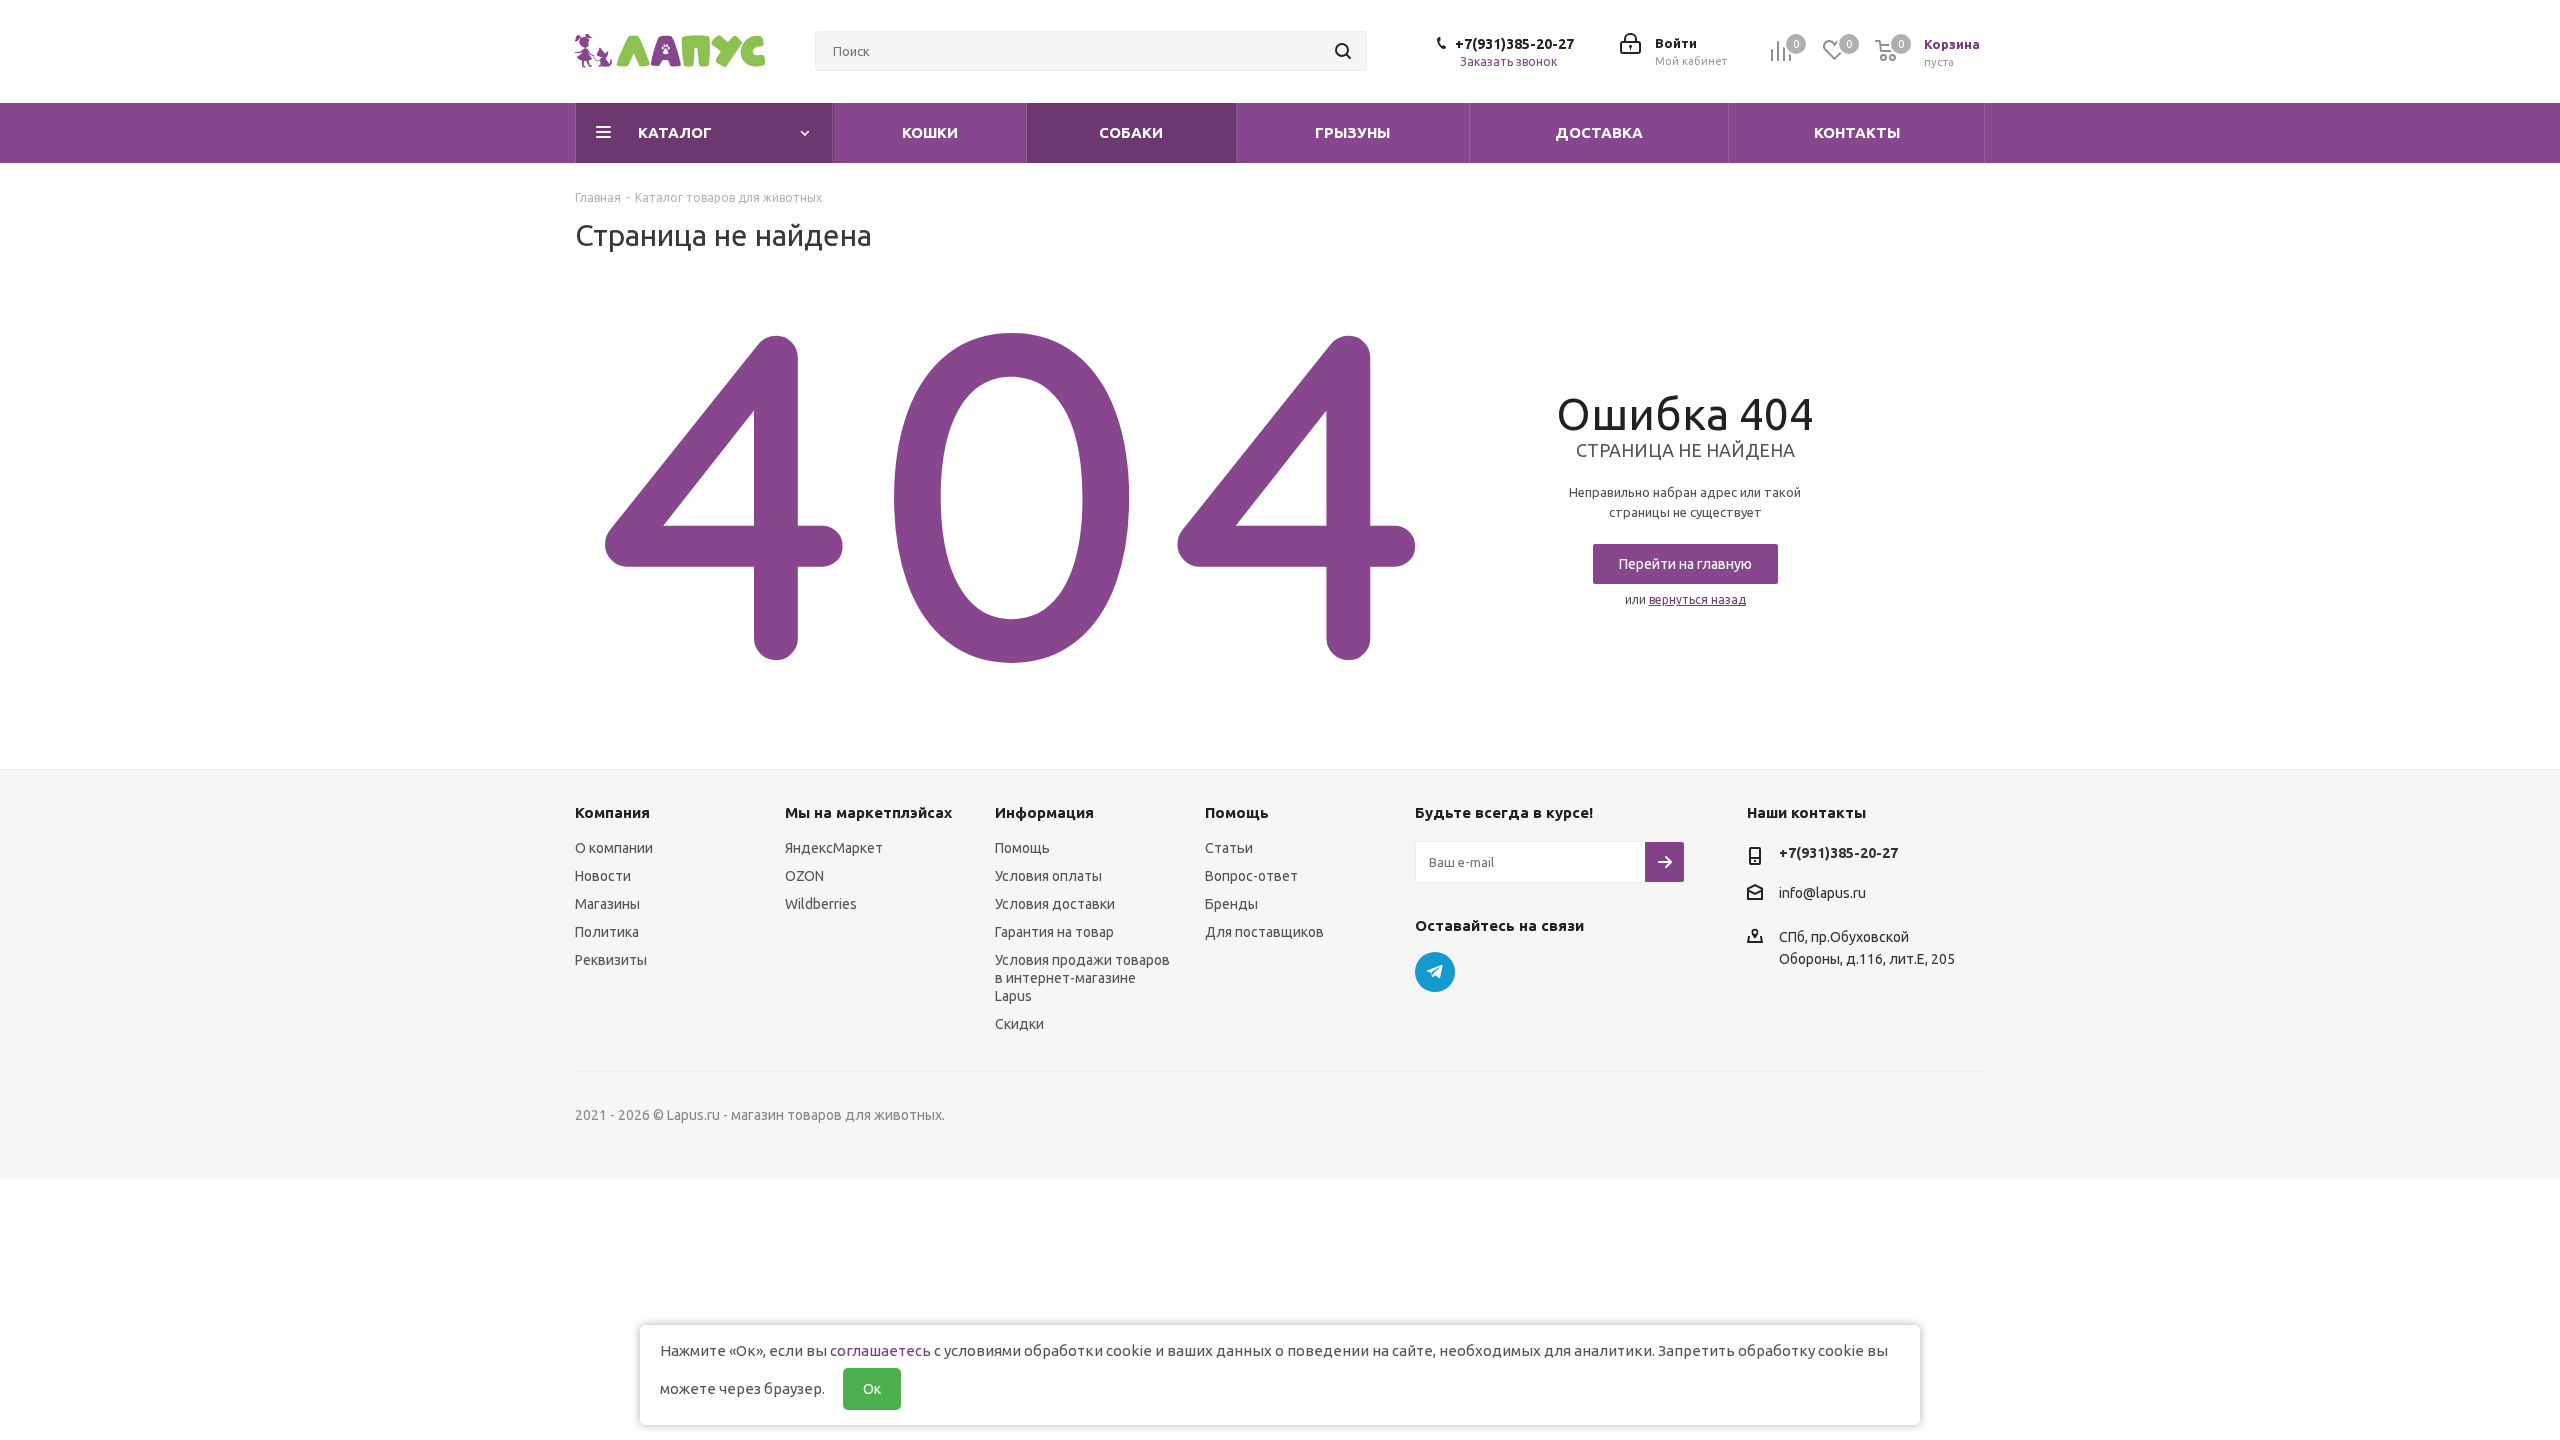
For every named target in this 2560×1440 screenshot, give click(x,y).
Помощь (1022, 848)
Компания (612, 812)
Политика (607, 932)
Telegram (1435, 972)
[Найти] (1343, 51)
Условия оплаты (1048, 876)
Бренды (1231, 904)
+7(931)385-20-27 (1514, 44)
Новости (603, 876)
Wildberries (821, 904)
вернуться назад (1697, 599)
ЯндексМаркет (834, 848)
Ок (872, 1389)
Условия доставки (1055, 904)
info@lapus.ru (1822, 893)
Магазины (607, 904)
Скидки (1019, 1024)
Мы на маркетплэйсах (868, 812)
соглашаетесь (880, 1350)
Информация (1044, 812)
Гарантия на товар (1054, 932)
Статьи (1229, 848)
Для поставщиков (1264, 932)
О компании (614, 848)
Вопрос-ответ (1251, 876)
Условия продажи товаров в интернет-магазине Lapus (1082, 978)
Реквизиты (611, 960)
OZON (804, 876)
